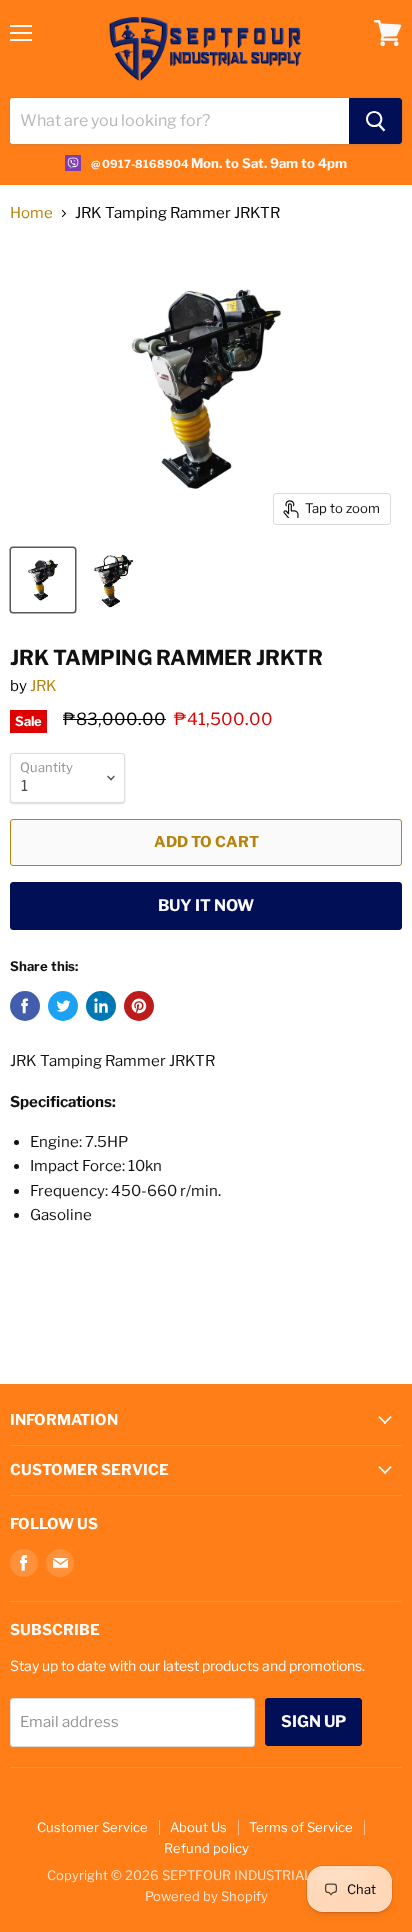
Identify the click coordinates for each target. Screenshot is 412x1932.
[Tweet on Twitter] (63, 1006)
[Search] (375, 121)
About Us (198, 1827)
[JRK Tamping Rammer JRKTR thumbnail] (43, 580)
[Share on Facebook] (25, 1006)
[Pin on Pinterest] (139, 1006)
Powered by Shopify (206, 1896)
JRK (43, 686)
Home (31, 213)
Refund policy (206, 1848)
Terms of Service (301, 1827)
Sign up (313, 1721)
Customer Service (92, 1827)
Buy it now (206, 905)
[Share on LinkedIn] (101, 1006)
